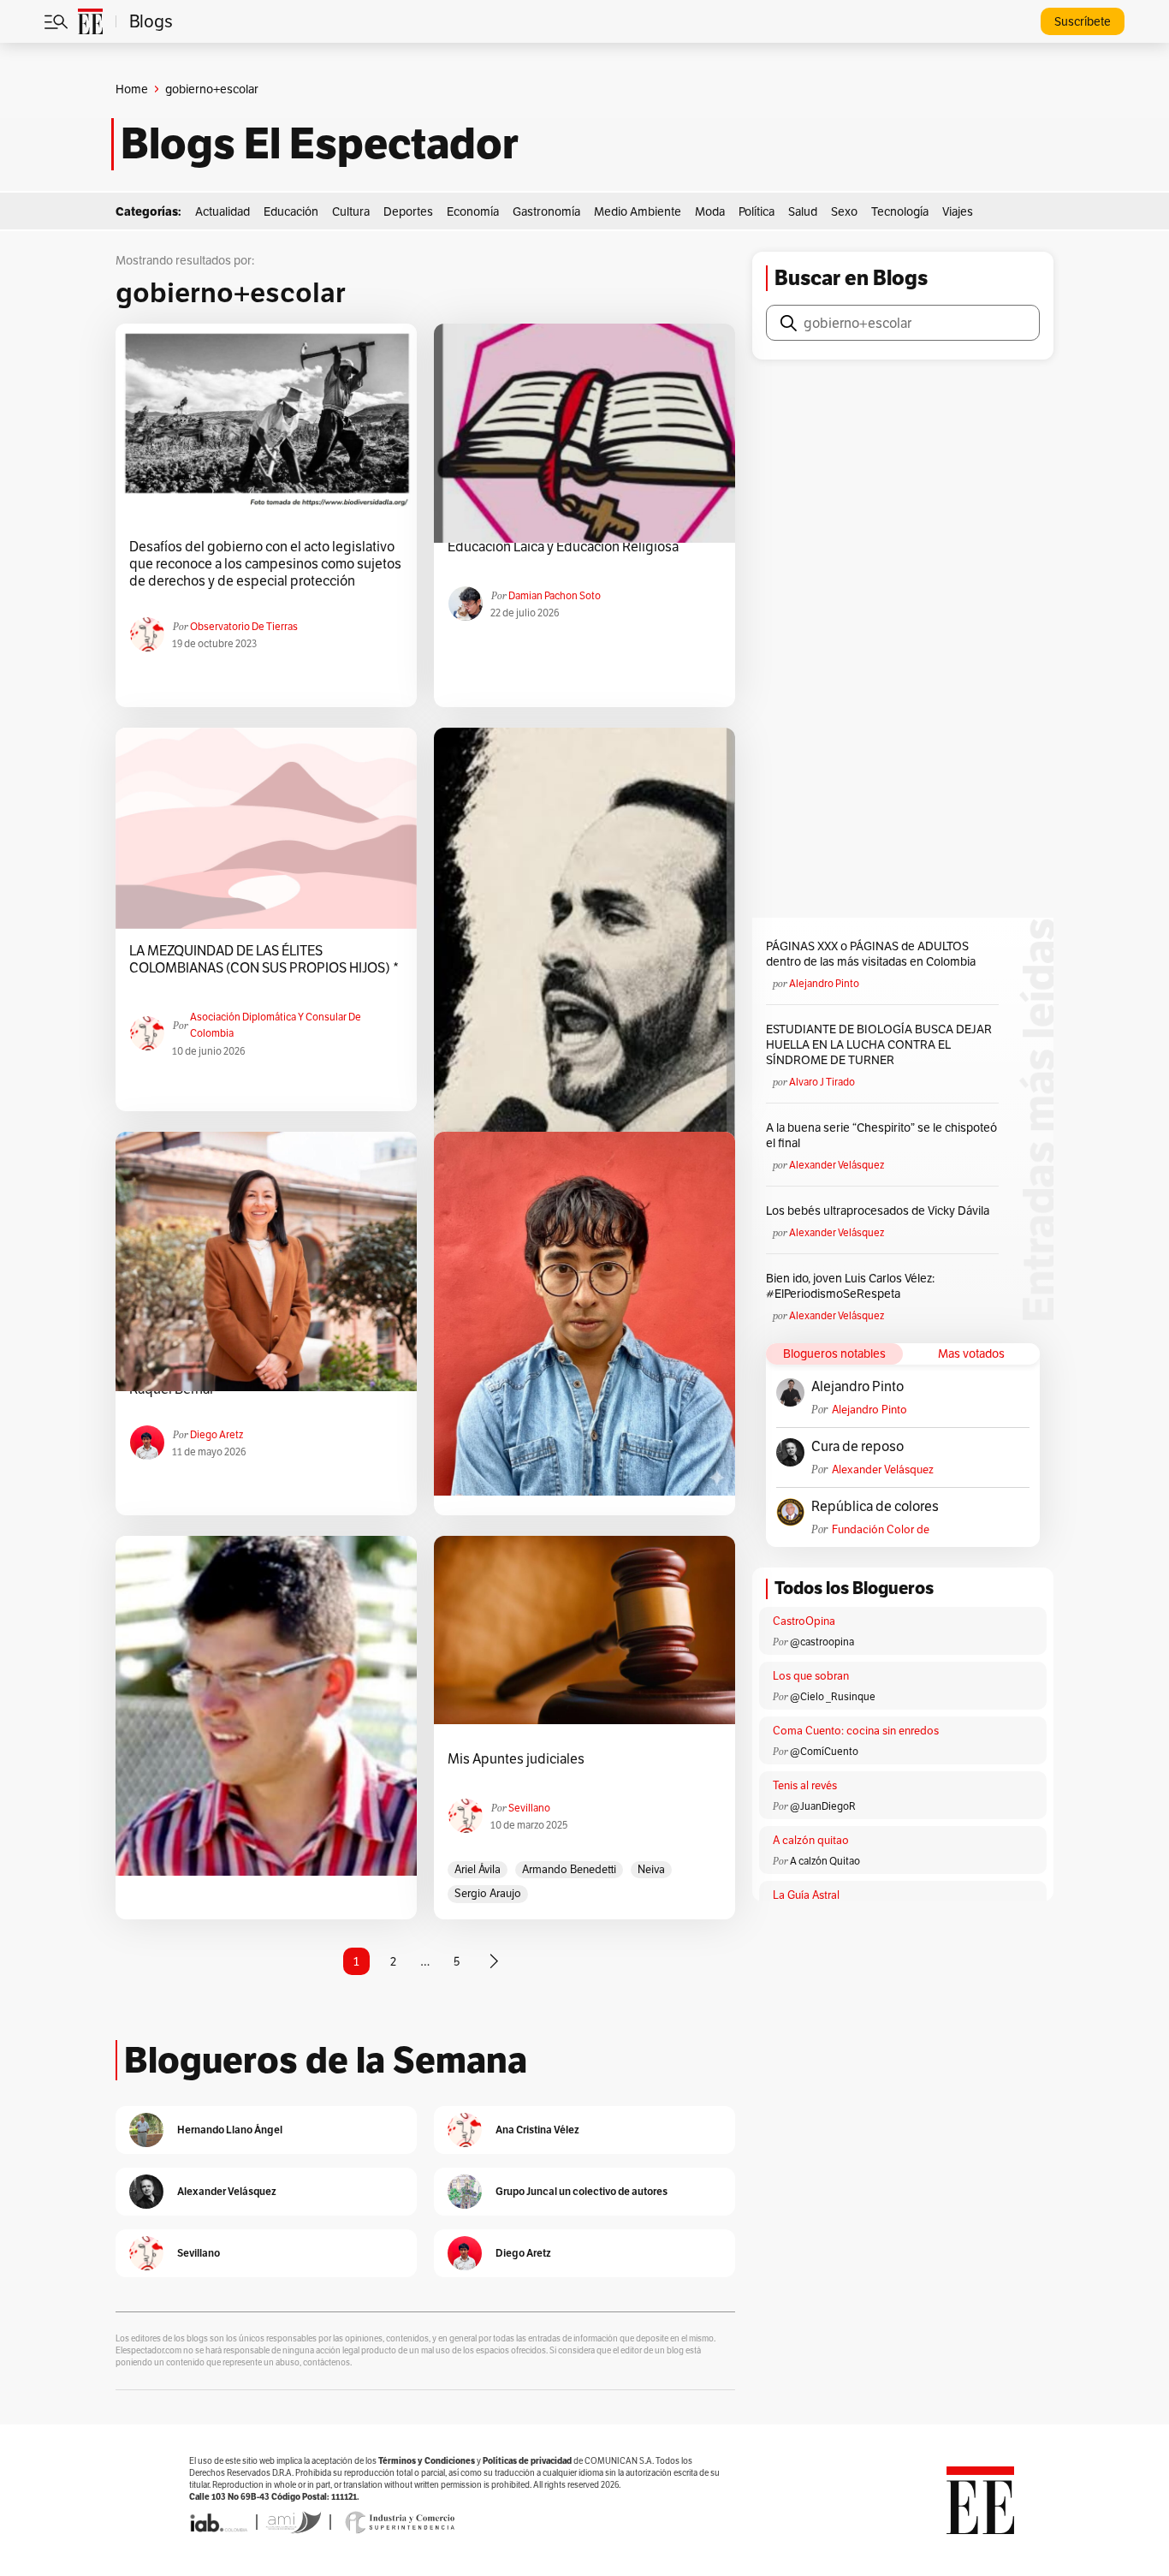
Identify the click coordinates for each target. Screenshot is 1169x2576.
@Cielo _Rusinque (833, 1696)
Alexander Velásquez (837, 1165)
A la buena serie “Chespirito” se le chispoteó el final (881, 1135)
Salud (803, 211)
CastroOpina (804, 1621)
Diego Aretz (217, 1434)
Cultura (351, 211)
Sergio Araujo (488, 1893)
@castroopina (822, 1642)
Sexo (844, 211)
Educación (291, 211)
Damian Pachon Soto (555, 595)
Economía (473, 211)
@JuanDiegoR (823, 1806)
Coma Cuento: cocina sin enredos (856, 1731)
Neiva (651, 1869)
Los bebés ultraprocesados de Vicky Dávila (880, 1211)
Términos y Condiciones (427, 2461)
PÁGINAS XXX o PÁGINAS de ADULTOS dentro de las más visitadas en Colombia (871, 954)
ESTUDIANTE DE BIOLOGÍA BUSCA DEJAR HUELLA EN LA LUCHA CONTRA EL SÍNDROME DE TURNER (879, 1044)
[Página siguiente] (494, 1961)
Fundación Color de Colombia (881, 1529)
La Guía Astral (806, 1895)
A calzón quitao (811, 1840)
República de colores (875, 1507)
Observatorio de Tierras (244, 626)
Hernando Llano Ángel (230, 2130)
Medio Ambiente (638, 211)
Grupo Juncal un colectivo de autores (582, 2191)
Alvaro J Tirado (822, 1082)
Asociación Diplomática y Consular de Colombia (276, 1025)
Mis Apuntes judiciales (516, 1759)
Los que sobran (811, 1676)
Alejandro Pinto (824, 983)
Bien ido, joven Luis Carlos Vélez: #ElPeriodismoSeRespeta (850, 1286)
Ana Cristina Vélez (537, 2130)
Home (132, 89)
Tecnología (900, 211)
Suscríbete (1083, 21)
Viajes (958, 211)
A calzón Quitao (825, 1861)
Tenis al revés (805, 1785)
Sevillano (529, 1808)
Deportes (408, 211)
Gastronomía (546, 211)
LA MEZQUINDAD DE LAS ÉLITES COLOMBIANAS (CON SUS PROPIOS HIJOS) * (264, 960)
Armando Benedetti (569, 1869)
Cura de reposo (857, 1447)
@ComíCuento (824, 1751)
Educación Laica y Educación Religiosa (563, 547)
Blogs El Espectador (320, 144)
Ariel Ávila (478, 1869)
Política (757, 211)
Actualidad (223, 211)
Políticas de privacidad (527, 2461)
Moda (710, 211)
